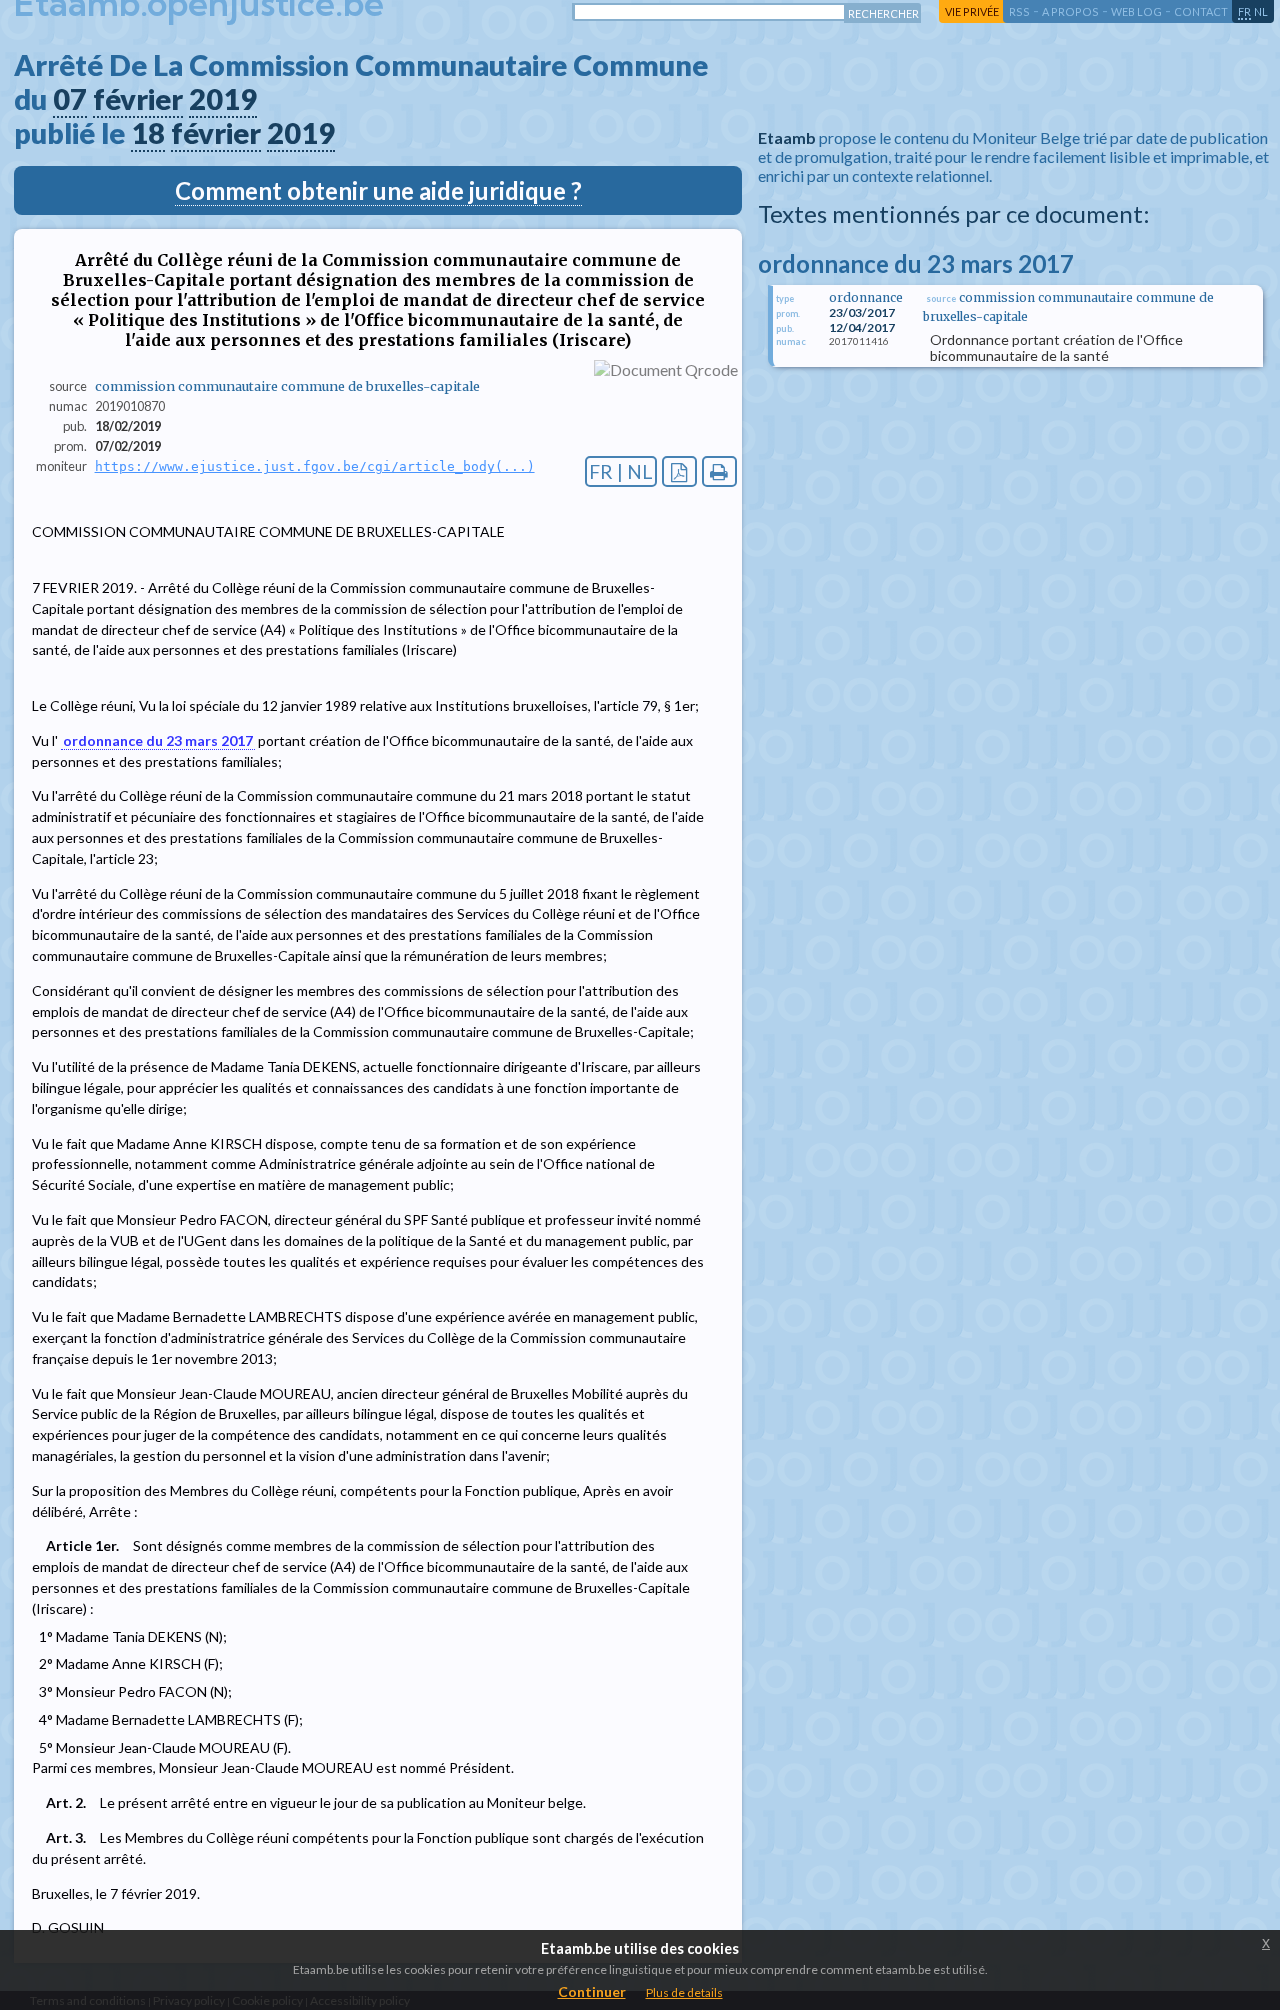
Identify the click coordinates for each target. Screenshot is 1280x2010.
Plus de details (684, 1992)
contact (1201, 11)
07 (70, 99)
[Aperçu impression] (719, 471)
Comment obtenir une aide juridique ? (378, 190)
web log (1136, 11)
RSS (1019, 11)
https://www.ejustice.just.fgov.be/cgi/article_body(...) (315, 466)
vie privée (972, 11)
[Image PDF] (679, 471)
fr (1244, 11)
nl (1261, 11)
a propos (1070, 11)
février (138, 99)
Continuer (592, 1991)
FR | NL (621, 471)
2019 (223, 99)
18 (148, 133)
